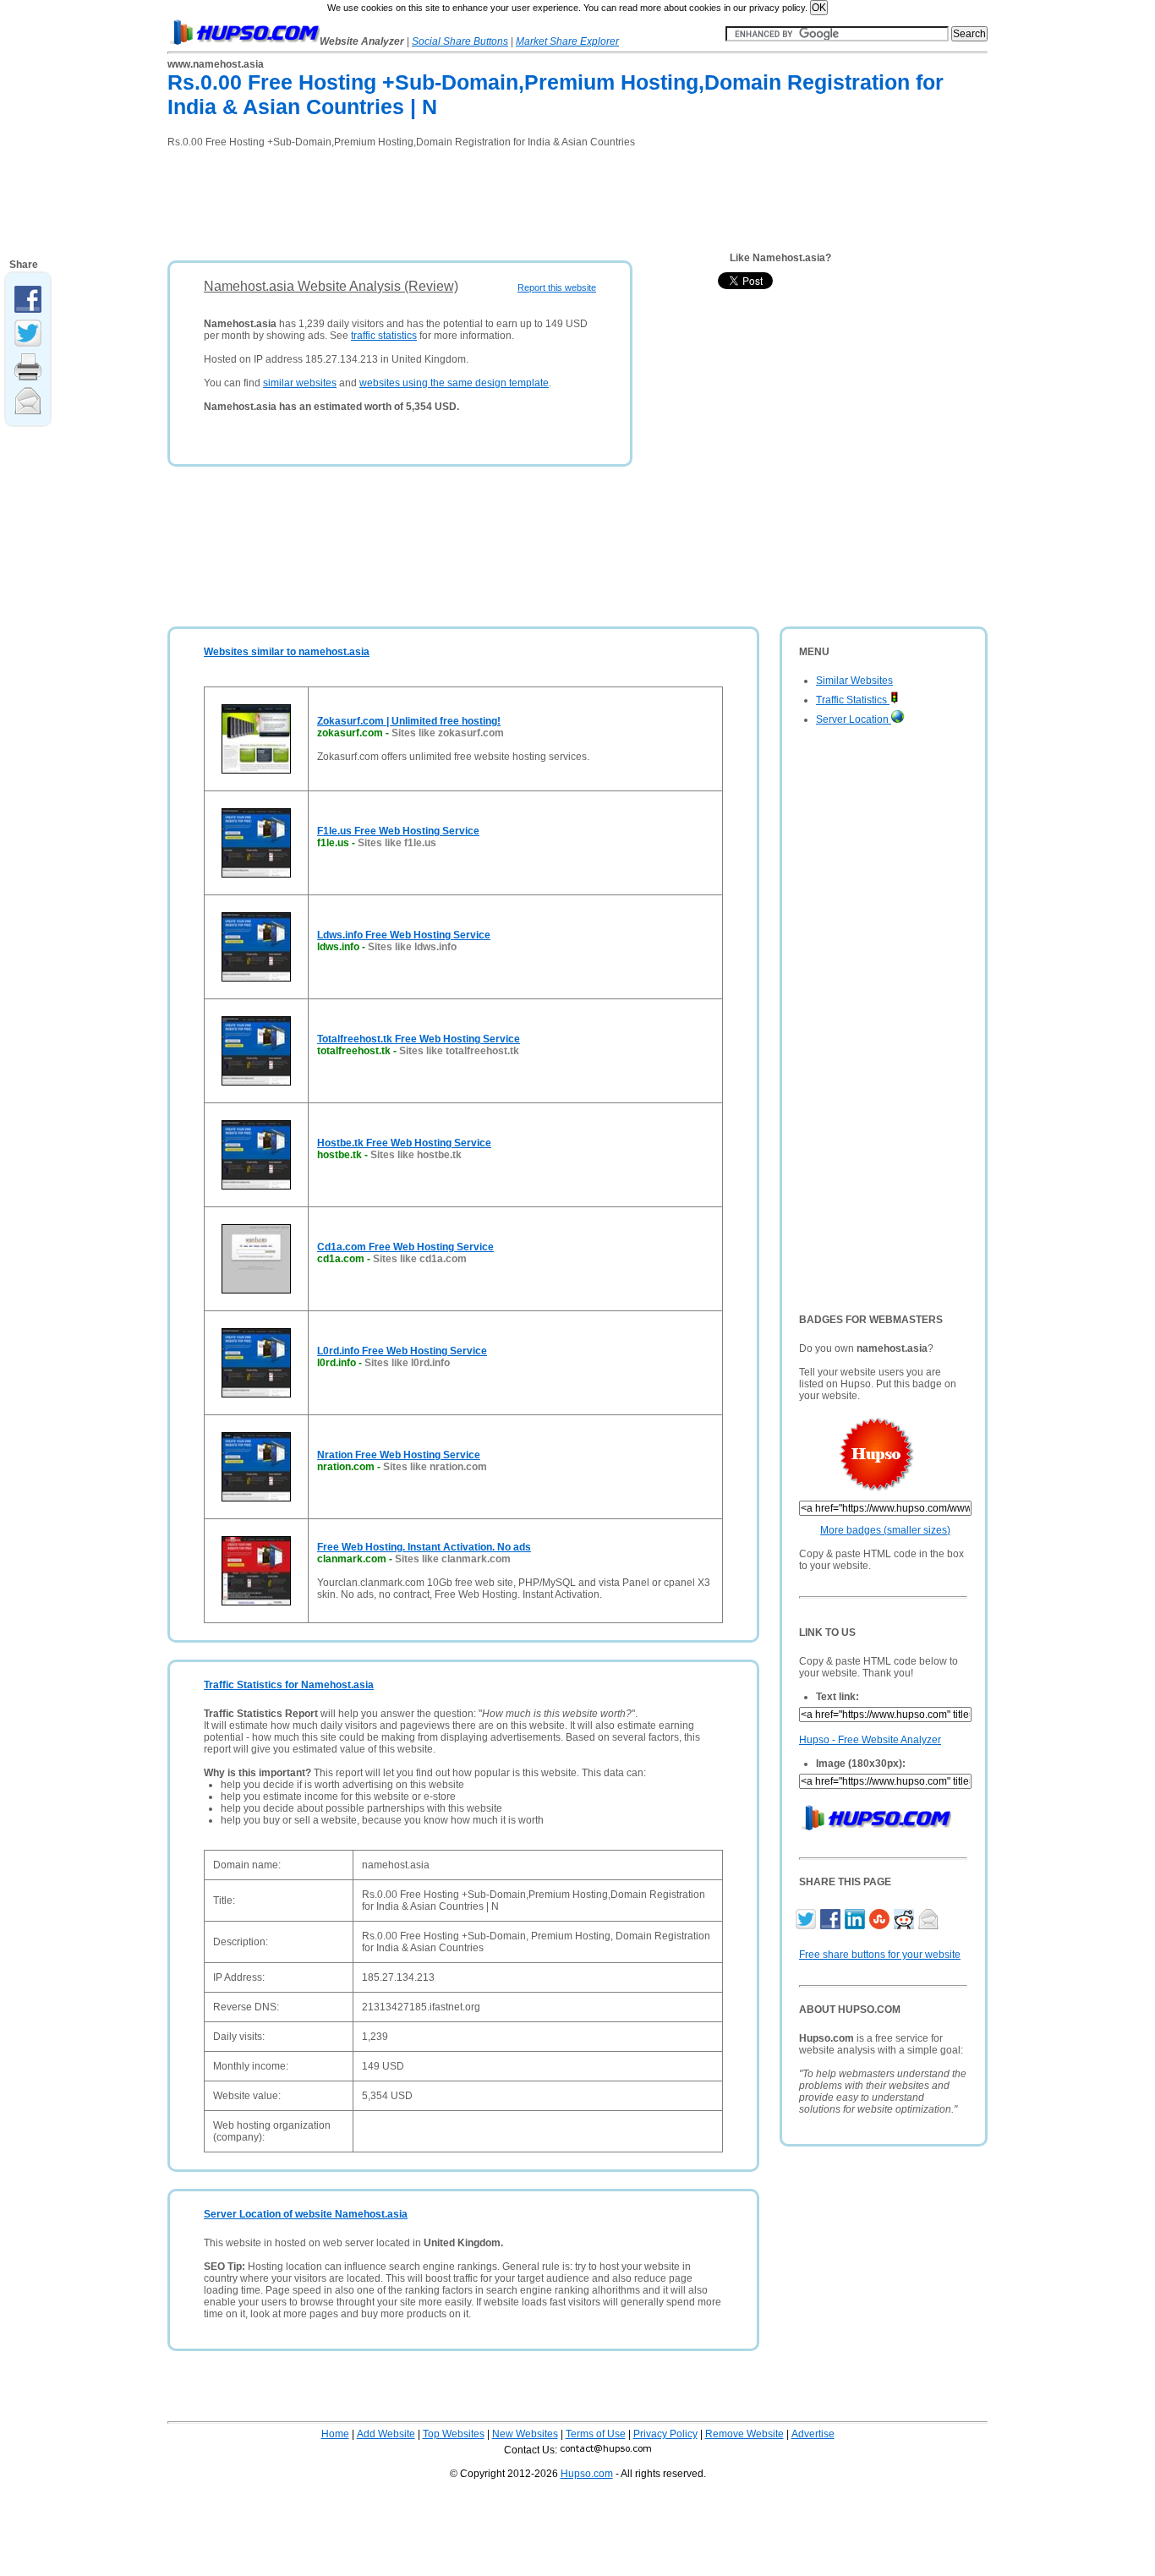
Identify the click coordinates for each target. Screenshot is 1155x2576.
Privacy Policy (665, 2434)
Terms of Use (596, 2434)
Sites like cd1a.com (420, 1259)
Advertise (813, 2434)
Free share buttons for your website (880, 1955)
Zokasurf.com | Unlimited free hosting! (409, 721)
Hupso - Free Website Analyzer (870, 1740)
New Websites (525, 2434)
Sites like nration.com (435, 1467)
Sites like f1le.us (397, 843)
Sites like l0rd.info (407, 1363)
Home (335, 2434)
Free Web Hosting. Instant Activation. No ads (424, 1547)
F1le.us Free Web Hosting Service (398, 831)
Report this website (557, 287)
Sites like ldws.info (412, 947)
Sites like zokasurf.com (448, 733)
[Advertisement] (475, 199)
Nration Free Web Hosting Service (399, 1455)
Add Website (386, 2434)
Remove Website (744, 2434)
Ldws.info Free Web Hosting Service (404, 935)
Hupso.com (587, 2474)
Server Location (854, 719)
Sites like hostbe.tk (416, 1155)
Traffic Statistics (853, 700)
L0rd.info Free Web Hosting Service (402, 1351)
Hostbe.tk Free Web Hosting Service (404, 1143)
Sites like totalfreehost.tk (459, 1051)
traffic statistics (384, 336)
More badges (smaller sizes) (885, 1530)
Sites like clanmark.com (453, 1559)
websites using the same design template (454, 383)
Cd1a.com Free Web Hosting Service (405, 1247)
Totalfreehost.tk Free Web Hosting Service (419, 1039)
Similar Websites (854, 681)
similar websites (300, 383)
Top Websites (454, 2434)
